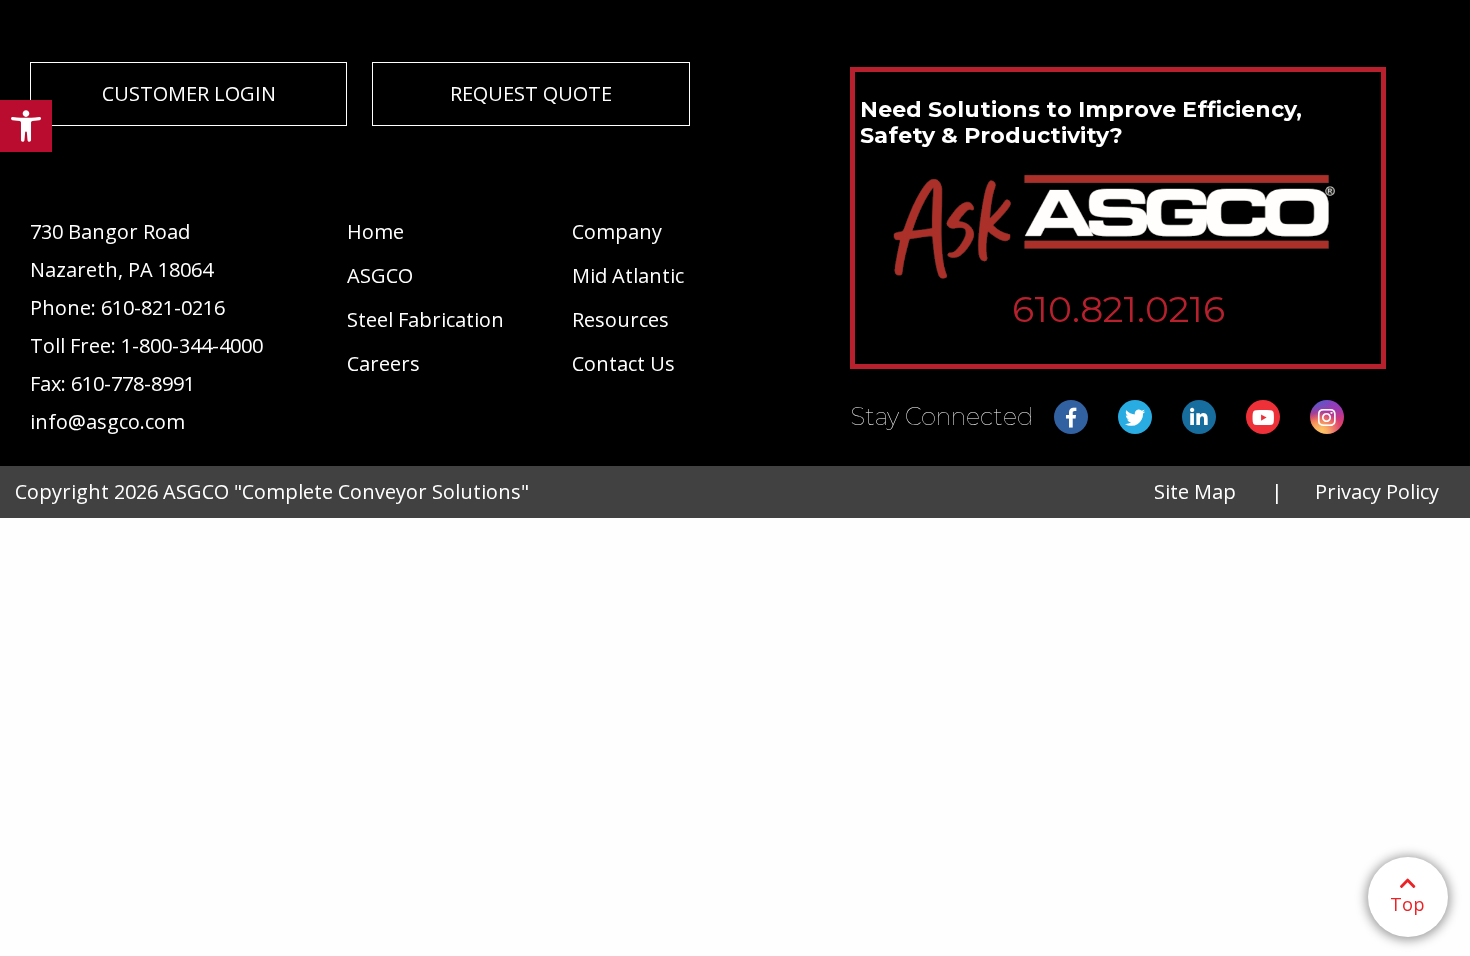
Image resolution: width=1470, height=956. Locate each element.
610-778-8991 (133, 383)
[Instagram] (1327, 418)
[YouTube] (1263, 418)
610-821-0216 (163, 307)
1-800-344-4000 (192, 345)
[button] (26, 126)
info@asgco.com (107, 421)
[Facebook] (1071, 418)
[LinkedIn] (1199, 418)
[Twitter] (1135, 418)
